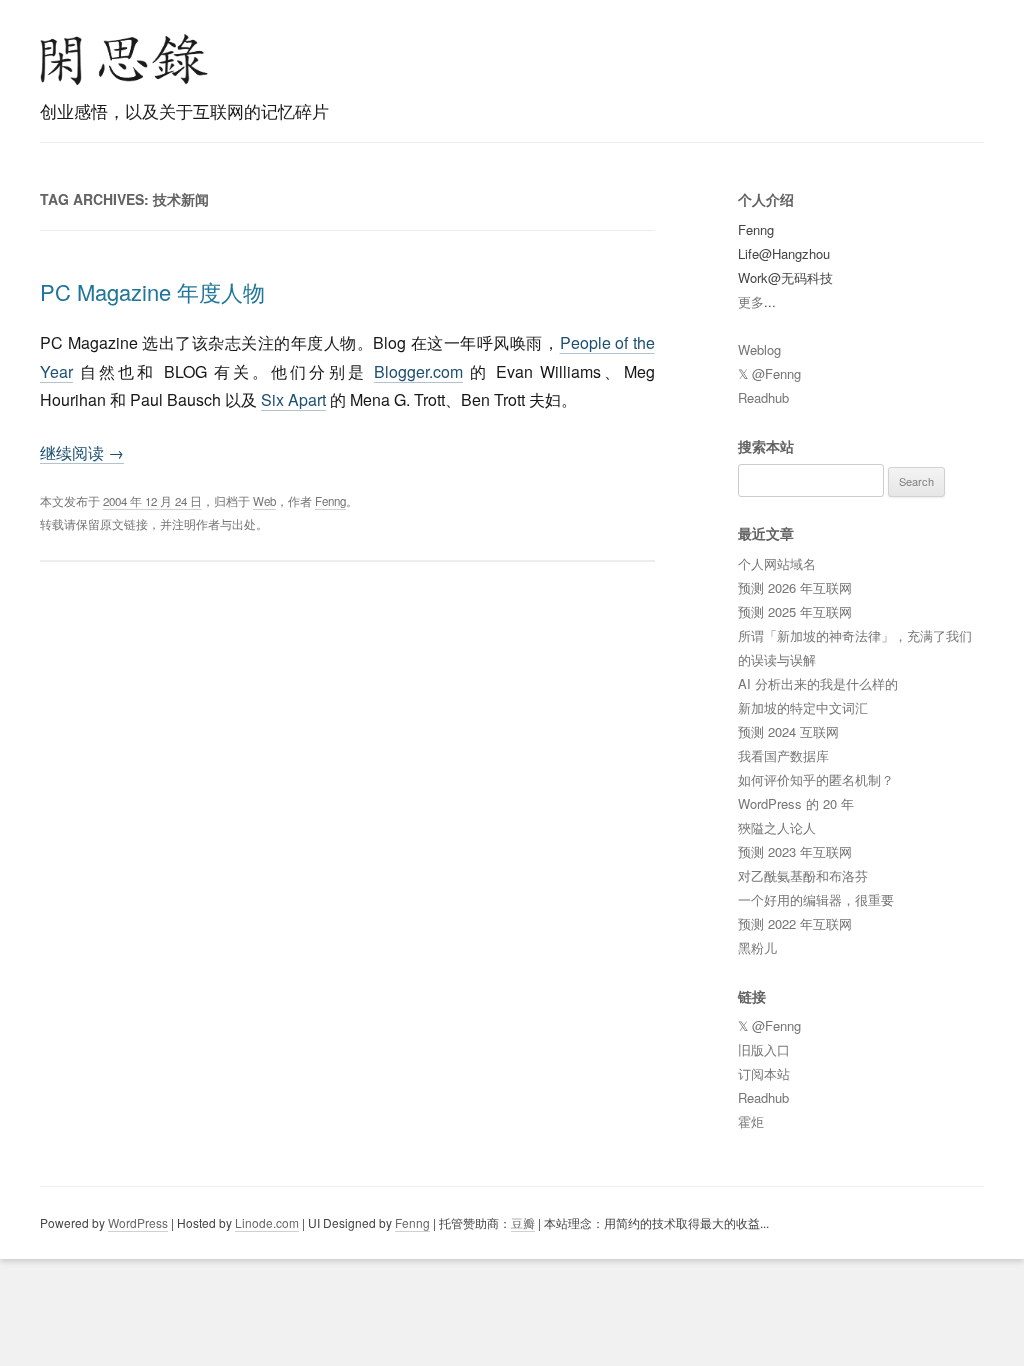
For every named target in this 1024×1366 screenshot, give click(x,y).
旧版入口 (764, 1049)
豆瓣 (523, 1222)
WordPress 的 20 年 (796, 803)
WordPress (138, 1222)
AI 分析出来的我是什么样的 (818, 683)
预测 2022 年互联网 (795, 923)
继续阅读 (82, 452)
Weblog (759, 349)
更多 (751, 301)
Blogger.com (418, 371)
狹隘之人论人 (777, 827)
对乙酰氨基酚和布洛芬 (803, 875)
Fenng (330, 501)
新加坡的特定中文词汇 (803, 707)
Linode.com (267, 1222)
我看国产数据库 (783, 755)
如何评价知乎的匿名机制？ (816, 779)
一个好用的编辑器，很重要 (816, 899)
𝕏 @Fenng (769, 373)
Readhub (763, 397)
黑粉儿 (757, 947)
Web (264, 501)
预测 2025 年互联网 (795, 611)
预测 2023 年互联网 (795, 851)
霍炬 (751, 1121)
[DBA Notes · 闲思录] (124, 59)
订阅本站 (764, 1073)
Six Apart (293, 399)
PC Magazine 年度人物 (152, 291)
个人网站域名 (777, 563)
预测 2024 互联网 (788, 731)
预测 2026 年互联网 (795, 587)
